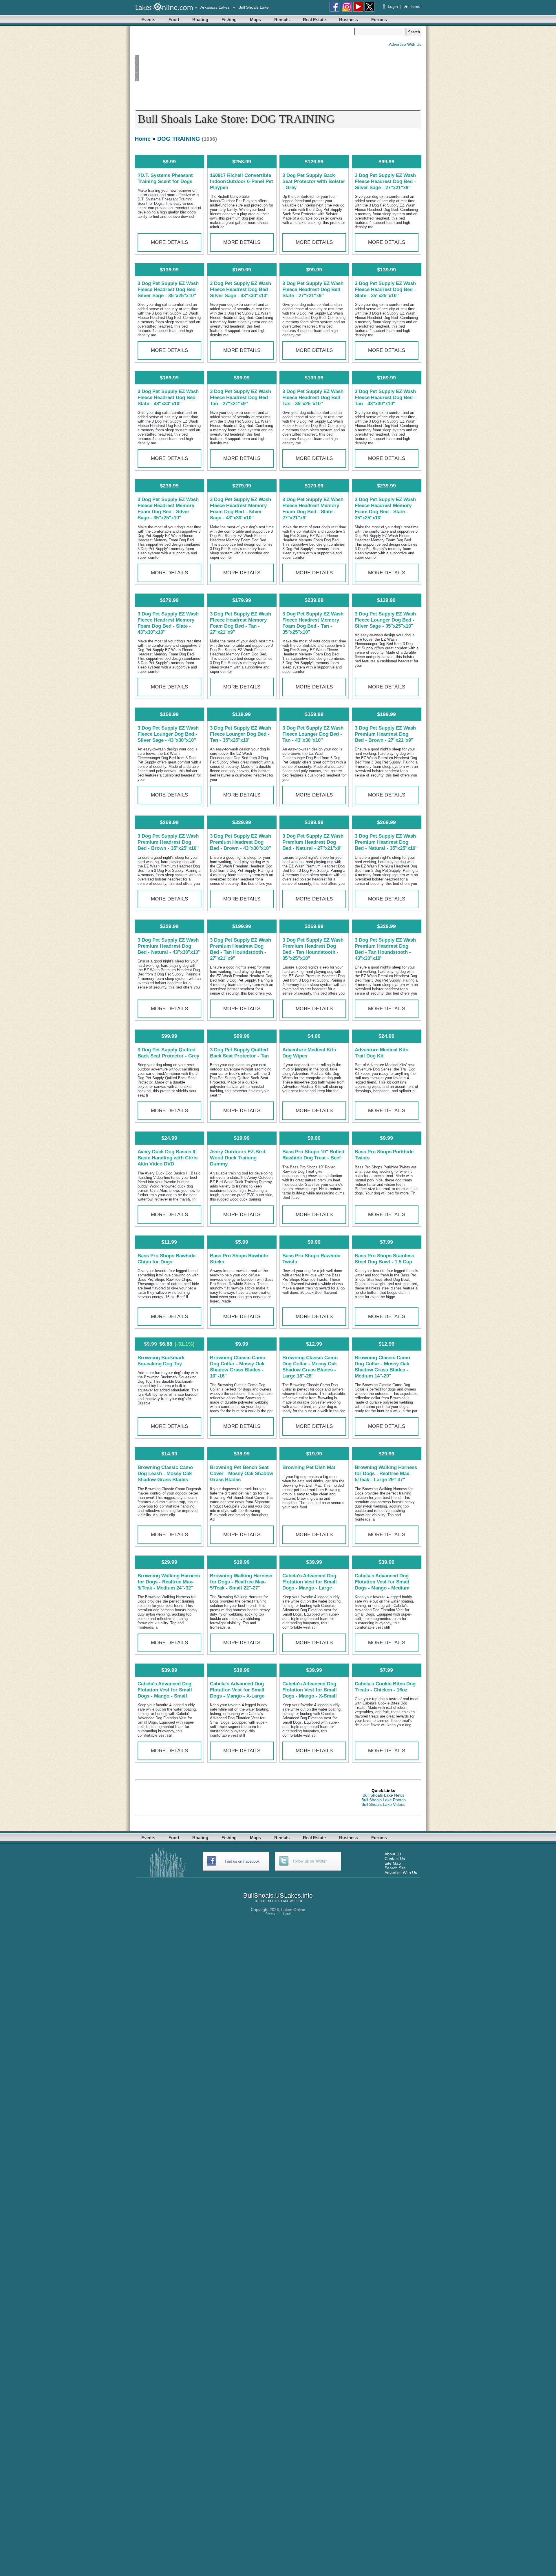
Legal (287, 1913)
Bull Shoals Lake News (383, 1795)
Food (174, 20)
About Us (393, 1854)
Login (393, 6)
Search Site (395, 1868)
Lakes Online (293, 1910)
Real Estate (314, 20)
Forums (379, 20)
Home (415, 6)
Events (148, 20)
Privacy (270, 1913)
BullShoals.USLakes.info (278, 1896)
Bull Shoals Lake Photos (384, 1800)
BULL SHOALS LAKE (274, 1901)
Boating (200, 20)
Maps (255, 20)
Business (349, 20)
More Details (170, 242)
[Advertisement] (244, 68)
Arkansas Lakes (215, 7)
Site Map (393, 1863)
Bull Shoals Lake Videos (383, 1804)
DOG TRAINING (179, 139)
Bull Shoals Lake (254, 7)
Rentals (282, 20)
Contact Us (395, 1859)
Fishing (229, 20)
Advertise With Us (405, 44)
